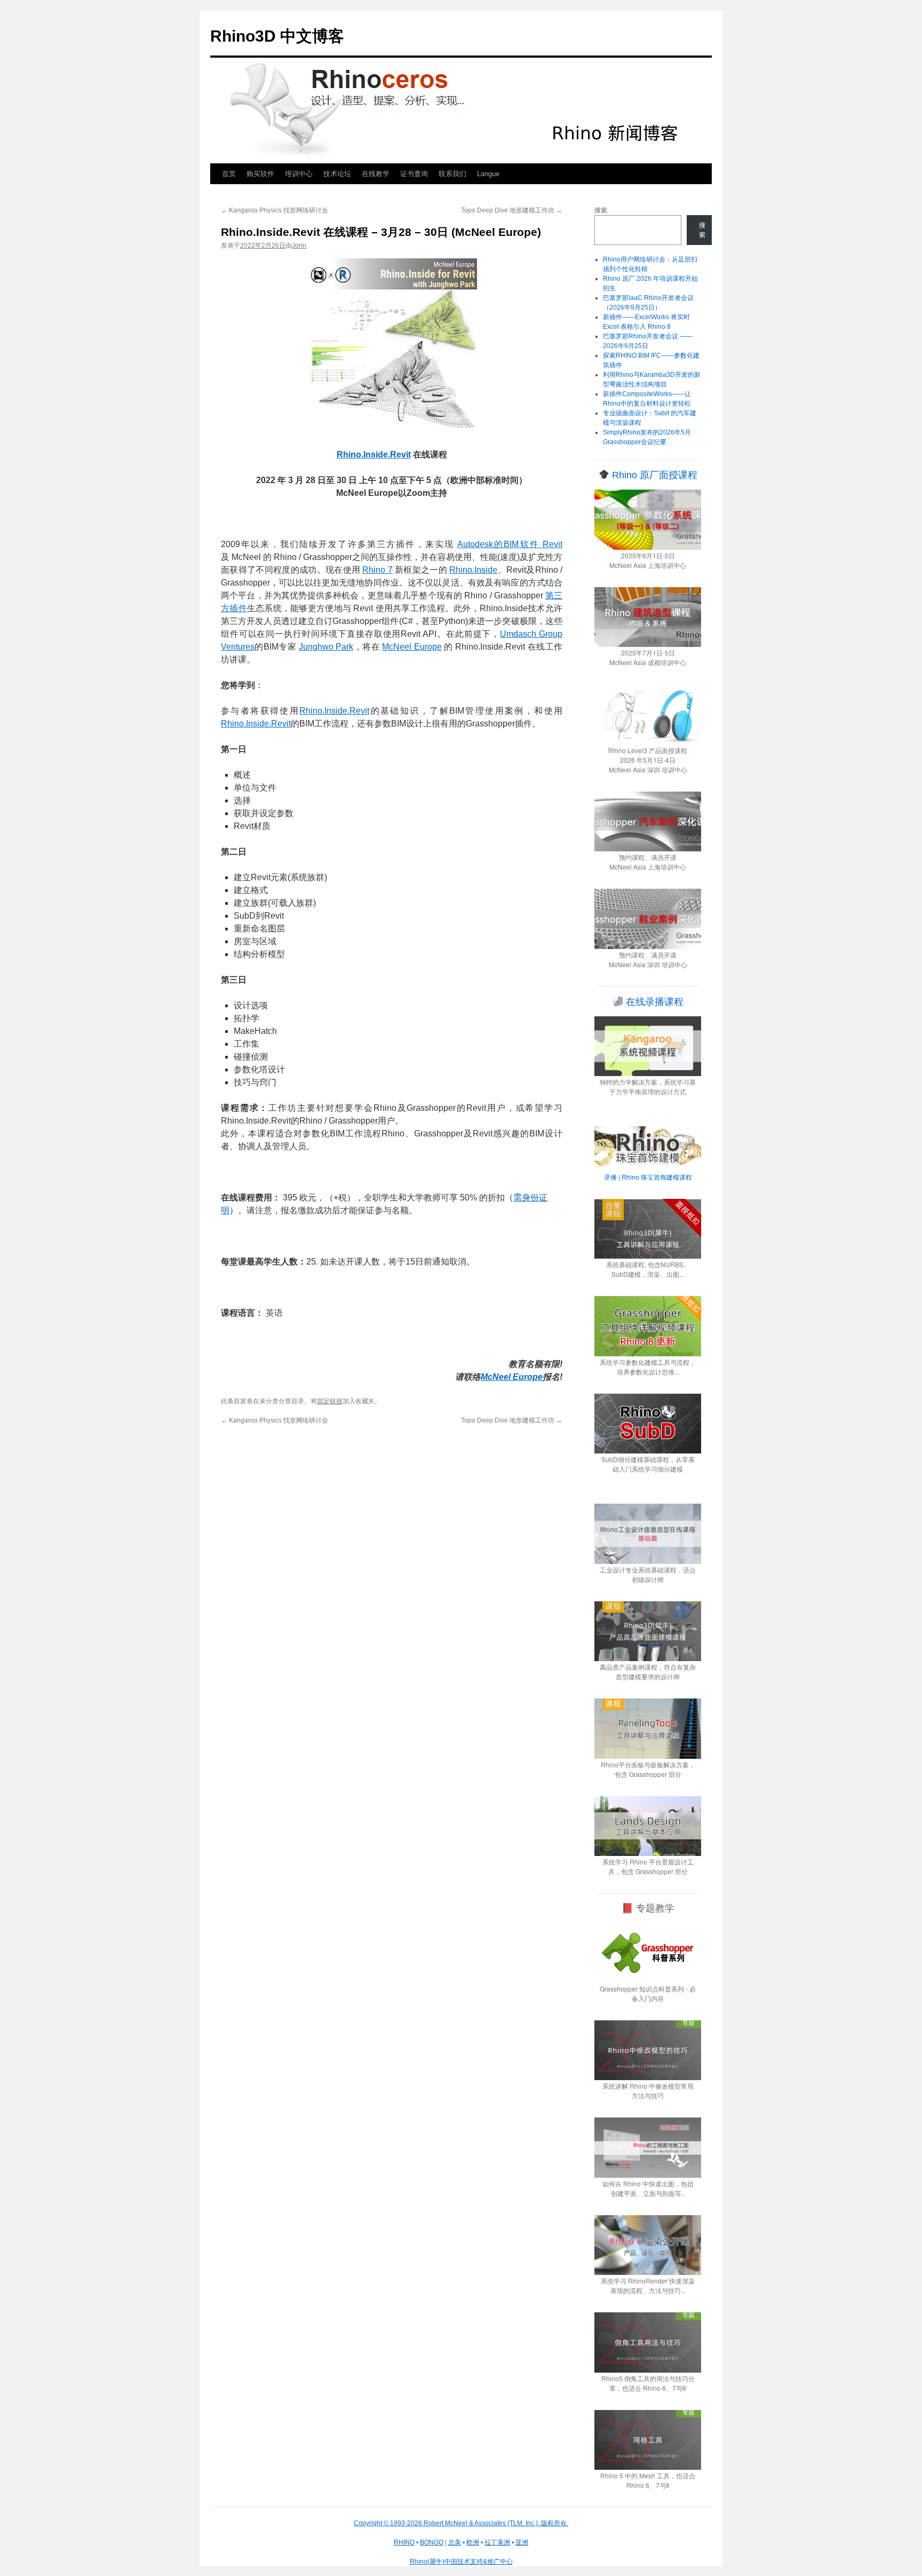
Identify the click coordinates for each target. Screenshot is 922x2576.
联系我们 (452, 174)
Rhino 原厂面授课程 (653, 475)
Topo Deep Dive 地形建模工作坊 (512, 210)
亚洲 (522, 2542)
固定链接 (330, 1401)
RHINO (404, 2542)
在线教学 (376, 174)
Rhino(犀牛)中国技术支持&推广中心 (461, 2562)
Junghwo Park (326, 647)
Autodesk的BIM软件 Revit (510, 544)
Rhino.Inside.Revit (334, 711)
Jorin (299, 246)
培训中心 (299, 174)
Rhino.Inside (473, 570)
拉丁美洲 (497, 2542)
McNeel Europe (412, 647)
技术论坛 (337, 174)
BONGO (432, 2542)
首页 (229, 174)
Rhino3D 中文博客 (277, 36)
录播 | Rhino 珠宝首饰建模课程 (648, 1177)
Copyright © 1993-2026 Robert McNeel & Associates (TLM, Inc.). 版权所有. (461, 2523)
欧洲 (473, 2542)
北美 (455, 2542)
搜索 (601, 210)
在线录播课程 (653, 1002)
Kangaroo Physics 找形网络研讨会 (275, 210)
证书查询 (414, 174)
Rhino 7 (377, 570)
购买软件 (260, 174)
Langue (488, 174)
